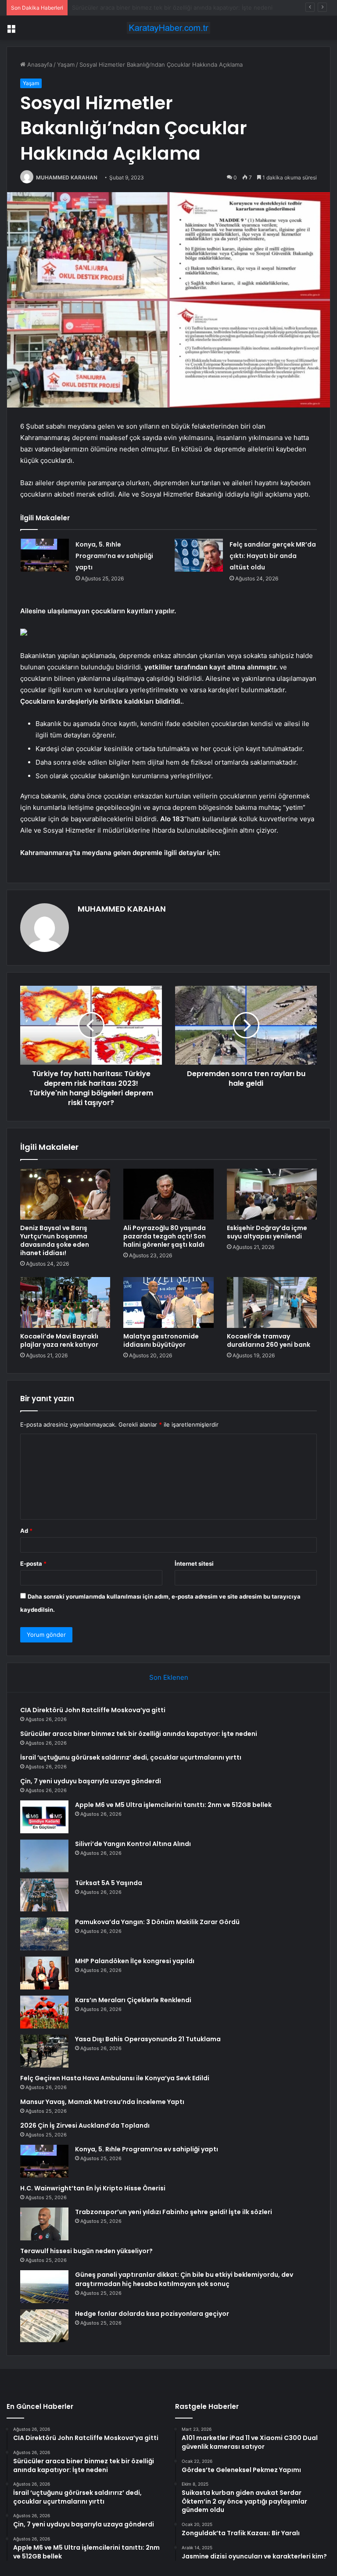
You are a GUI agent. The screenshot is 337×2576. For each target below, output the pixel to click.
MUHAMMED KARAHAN (67, 177)
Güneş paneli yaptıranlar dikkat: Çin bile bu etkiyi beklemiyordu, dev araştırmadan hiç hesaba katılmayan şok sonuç (184, 2279)
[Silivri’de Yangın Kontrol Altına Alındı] (44, 1856)
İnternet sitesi (194, 1563)
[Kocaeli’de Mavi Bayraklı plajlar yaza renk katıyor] (65, 1302)
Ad (26, 1531)
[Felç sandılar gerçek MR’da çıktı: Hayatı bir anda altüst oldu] (199, 555)
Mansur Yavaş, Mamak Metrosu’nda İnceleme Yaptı (102, 2102)
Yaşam (66, 64)
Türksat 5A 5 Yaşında (109, 1883)
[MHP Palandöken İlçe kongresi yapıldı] (44, 1973)
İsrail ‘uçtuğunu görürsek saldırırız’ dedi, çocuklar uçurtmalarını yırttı (164, 7)
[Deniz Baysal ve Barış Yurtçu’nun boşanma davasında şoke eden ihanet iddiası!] (65, 1194)
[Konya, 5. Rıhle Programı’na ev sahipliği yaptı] (45, 555)
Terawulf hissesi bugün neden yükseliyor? (86, 2251)
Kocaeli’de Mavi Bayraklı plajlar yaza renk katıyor (59, 1340)
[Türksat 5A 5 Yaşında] (44, 1895)
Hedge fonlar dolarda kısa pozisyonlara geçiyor (152, 2314)
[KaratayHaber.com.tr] (168, 28)
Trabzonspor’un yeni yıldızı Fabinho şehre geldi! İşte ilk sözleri (174, 2212)
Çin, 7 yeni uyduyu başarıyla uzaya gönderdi (91, 1781)
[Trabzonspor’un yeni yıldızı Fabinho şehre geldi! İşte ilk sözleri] (44, 2224)
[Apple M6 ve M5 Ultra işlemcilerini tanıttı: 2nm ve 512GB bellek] (44, 1817)
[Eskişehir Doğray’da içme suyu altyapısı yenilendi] (272, 1194)
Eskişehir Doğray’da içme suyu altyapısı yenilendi (267, 1232)
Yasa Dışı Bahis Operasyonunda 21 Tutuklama (148, 2039)
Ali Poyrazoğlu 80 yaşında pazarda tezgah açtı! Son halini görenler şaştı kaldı (165, 1236)
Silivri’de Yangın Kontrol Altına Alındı (133, 1844)
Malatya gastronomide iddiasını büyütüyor (161, 1340)
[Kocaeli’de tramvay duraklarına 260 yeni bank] (272, 1302)
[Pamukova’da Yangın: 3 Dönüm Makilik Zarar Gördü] (44, 1934)
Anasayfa (39, 64)
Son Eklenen (169, 1677)
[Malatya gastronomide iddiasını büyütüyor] (168, 1302)
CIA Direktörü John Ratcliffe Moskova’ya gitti (93, 1710)
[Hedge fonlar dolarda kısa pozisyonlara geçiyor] (44, 2326)
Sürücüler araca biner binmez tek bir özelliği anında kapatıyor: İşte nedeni (139, 1734)
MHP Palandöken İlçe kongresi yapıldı (135, 1961)
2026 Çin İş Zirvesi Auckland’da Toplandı (85, 2125)
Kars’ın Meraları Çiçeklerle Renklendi (133, 2000)
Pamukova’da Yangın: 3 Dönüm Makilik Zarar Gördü (157, 1922)
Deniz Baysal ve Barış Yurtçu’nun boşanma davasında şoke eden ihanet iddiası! (55, 1240)
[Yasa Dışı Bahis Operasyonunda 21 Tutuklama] (44, 2051)
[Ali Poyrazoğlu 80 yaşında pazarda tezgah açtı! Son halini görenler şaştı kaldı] (168, 1194)
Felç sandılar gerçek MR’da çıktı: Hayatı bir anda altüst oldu (273, 556)
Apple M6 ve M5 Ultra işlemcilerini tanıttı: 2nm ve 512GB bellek (173, 1805)
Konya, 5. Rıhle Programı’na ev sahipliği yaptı (114, 556)
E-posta (33, 1563)
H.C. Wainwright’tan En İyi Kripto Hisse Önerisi (93, 2188)
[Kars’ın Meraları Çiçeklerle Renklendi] (44, 2012)
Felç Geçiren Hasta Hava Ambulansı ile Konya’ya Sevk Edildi (115, 2078)
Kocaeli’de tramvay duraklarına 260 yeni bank (269, 1340)
